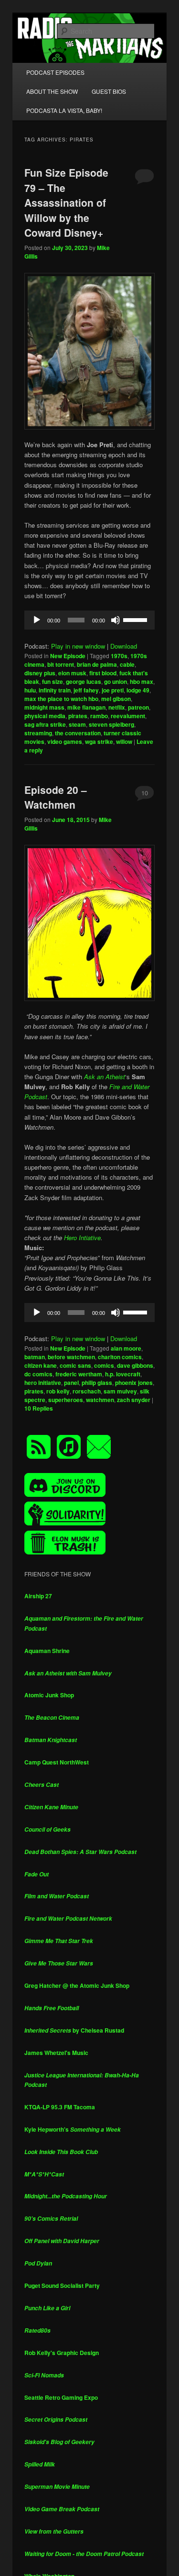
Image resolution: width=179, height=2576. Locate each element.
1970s (119, 656)
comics (104, 1365)
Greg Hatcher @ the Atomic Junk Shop (77, 1985)
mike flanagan (86, 707)
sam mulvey (120, 1391)
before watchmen (71, 1357)
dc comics (38, 1374)
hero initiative (43, 1383)
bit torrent (61, 664)
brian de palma (97, 664)
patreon (138, 707)
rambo (99, 716)
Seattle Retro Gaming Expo (61, 2397)
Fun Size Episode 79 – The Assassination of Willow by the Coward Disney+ (66, 202)
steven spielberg (111, 724)
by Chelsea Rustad (74, 2030)
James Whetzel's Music (56, 2053)
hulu (30, 690)
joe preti (113, 690)
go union (116, 682)
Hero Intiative (82, 1238)
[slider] (137, 619)
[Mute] (116, 620)
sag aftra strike (45, 724)
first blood (103, 673)
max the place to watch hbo (61, 699)
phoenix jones (134, 1383)
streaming (38, 733)
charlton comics (120, 1357)
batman (35, 1357)
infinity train (55, 690)
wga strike (99, 742)
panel (71, 1383)
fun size (53, 682)
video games (65, 742)
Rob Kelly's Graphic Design (62, 2353)
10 (145, 793)
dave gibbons (135, 1365)
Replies (39, 1408)
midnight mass (44, 707)
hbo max (142, 682)
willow (124, 742)
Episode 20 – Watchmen (56, 797)
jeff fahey (86, 690)
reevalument (128, 716)
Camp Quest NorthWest (57, 1762)
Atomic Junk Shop (49, 1695)
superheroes (66, 1400)
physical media (45, 716)
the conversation (78, 733)
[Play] (37, 620)
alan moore (126, 1348)
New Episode (68, 656)
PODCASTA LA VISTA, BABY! (64, 110)
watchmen (100, 1400)
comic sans (75, 1365)
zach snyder (134, 1400)
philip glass (97, 1383)
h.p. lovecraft (123, 1374)
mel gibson (116, 699)
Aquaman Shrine (47, 1651)
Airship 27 (38, 1596)
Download (124, 646)
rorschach (87, 1391)
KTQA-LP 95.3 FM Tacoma (60, 2107)
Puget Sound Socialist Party (62, 2285)
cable (127, 664)
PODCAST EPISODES (55, 72)
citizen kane (41, 1365)
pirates (78, 716)
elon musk (72, 673)
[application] (90, 620)
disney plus (40, 673)
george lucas (84, 682)
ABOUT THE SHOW (52, 91)
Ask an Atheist (105, 1077)
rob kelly (58, 1391)
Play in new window (78, 646)
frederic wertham (79, 1374)
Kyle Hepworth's (73, 2129)
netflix (117, 707)
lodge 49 (138, 690)
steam (77, 724)
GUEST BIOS (109, 91)
